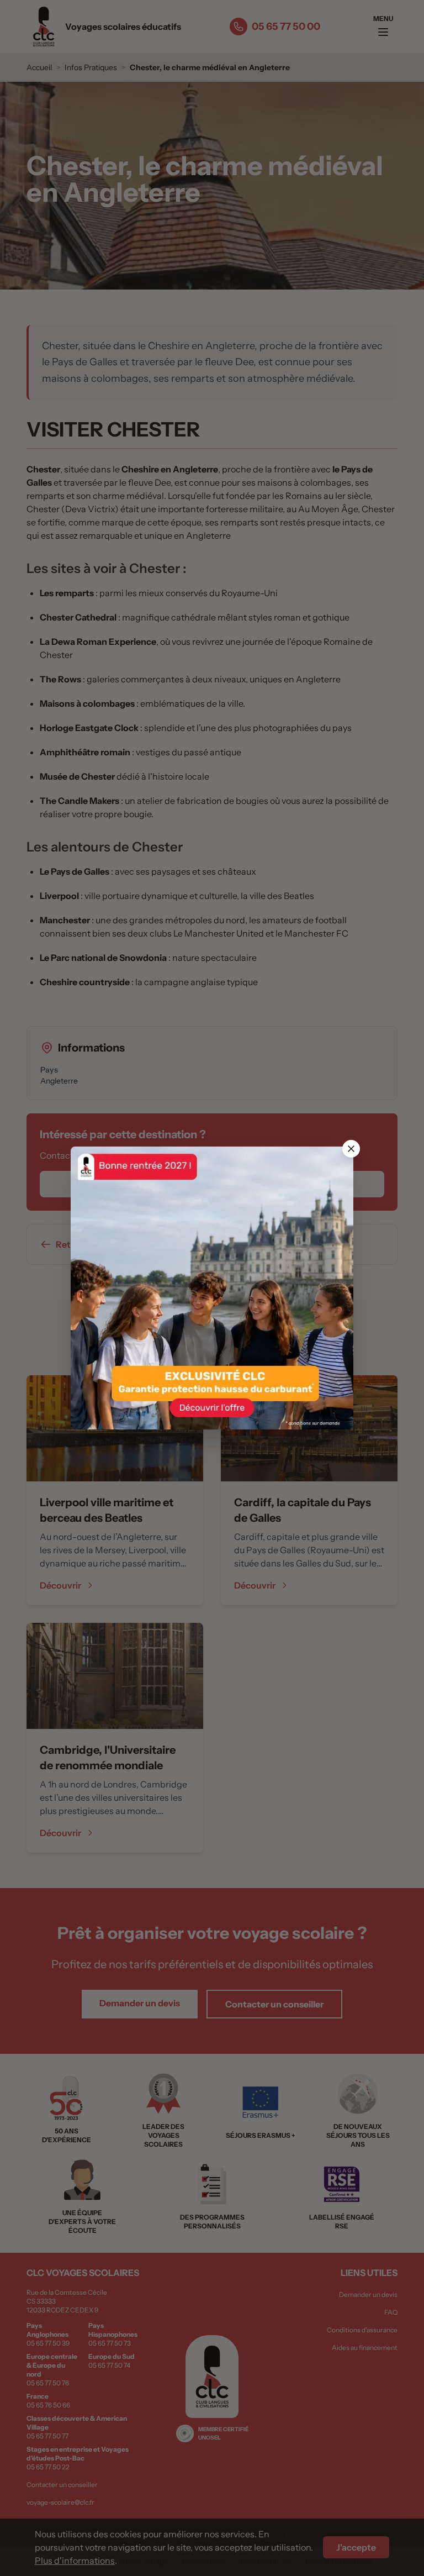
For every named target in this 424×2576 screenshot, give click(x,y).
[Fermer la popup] (351, 1149)
